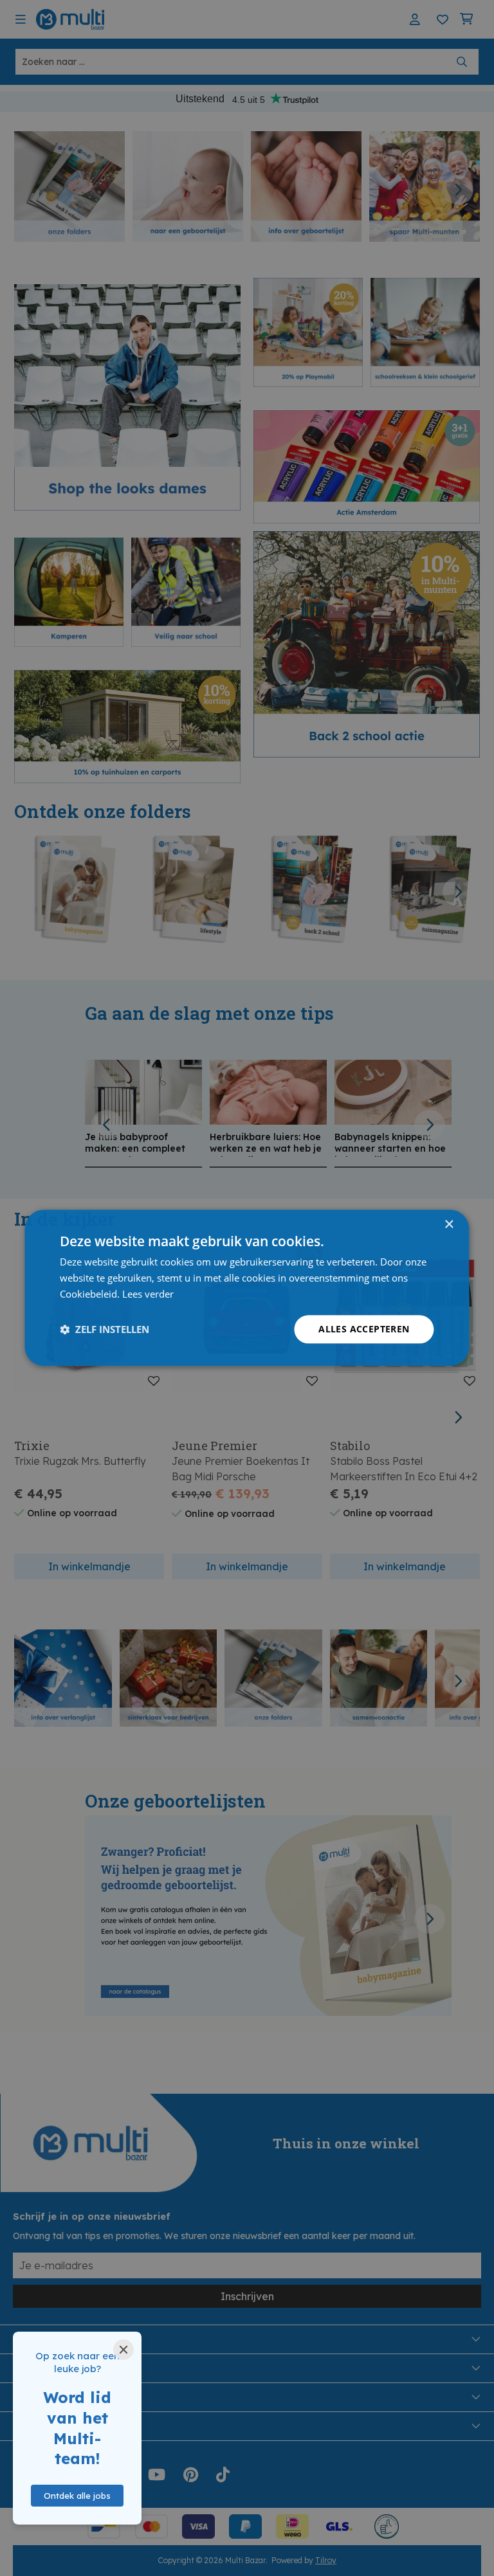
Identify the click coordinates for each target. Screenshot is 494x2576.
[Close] (123, 2350)
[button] (105, 1329)
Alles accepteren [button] (364, 1329)
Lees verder (148, 1294)
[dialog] (247, 1288)
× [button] (449, 1225)
